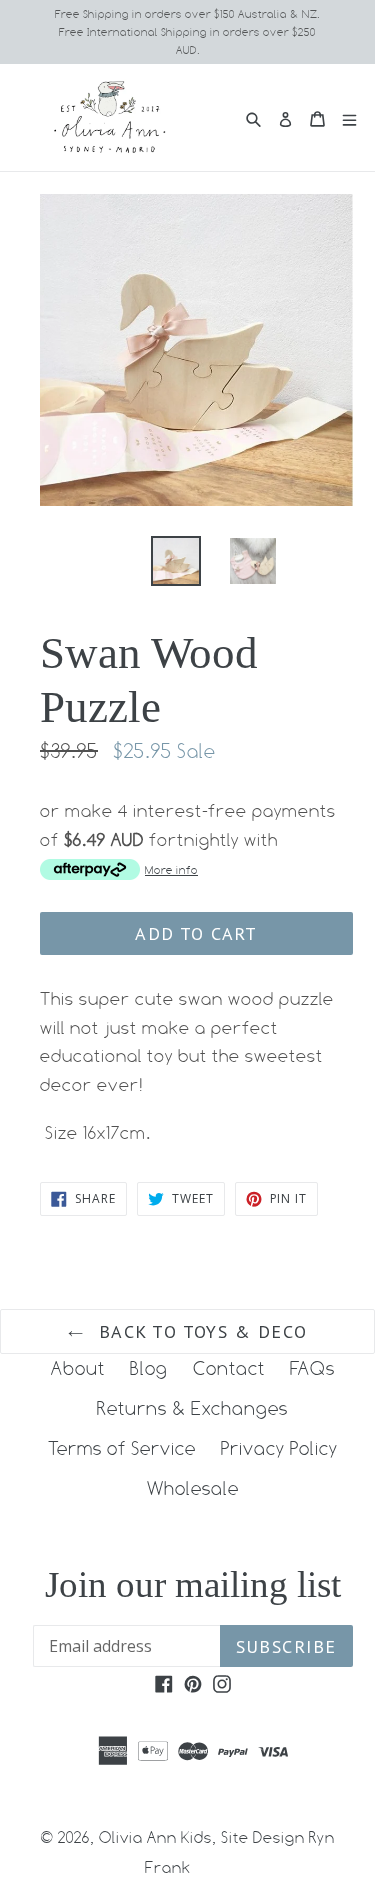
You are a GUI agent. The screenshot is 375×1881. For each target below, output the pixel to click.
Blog (149, 1368)
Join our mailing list (193, 1584)
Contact (229, 1368)
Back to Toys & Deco (200, 1331)
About (78, 1368)
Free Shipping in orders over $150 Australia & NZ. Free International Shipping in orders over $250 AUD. (187, 32)
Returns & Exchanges (192, 1408)
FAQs (312, 1368)
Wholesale (193, 1488)
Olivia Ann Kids (155, 1837)
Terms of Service (122, 1448)
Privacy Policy (279, 1448)
